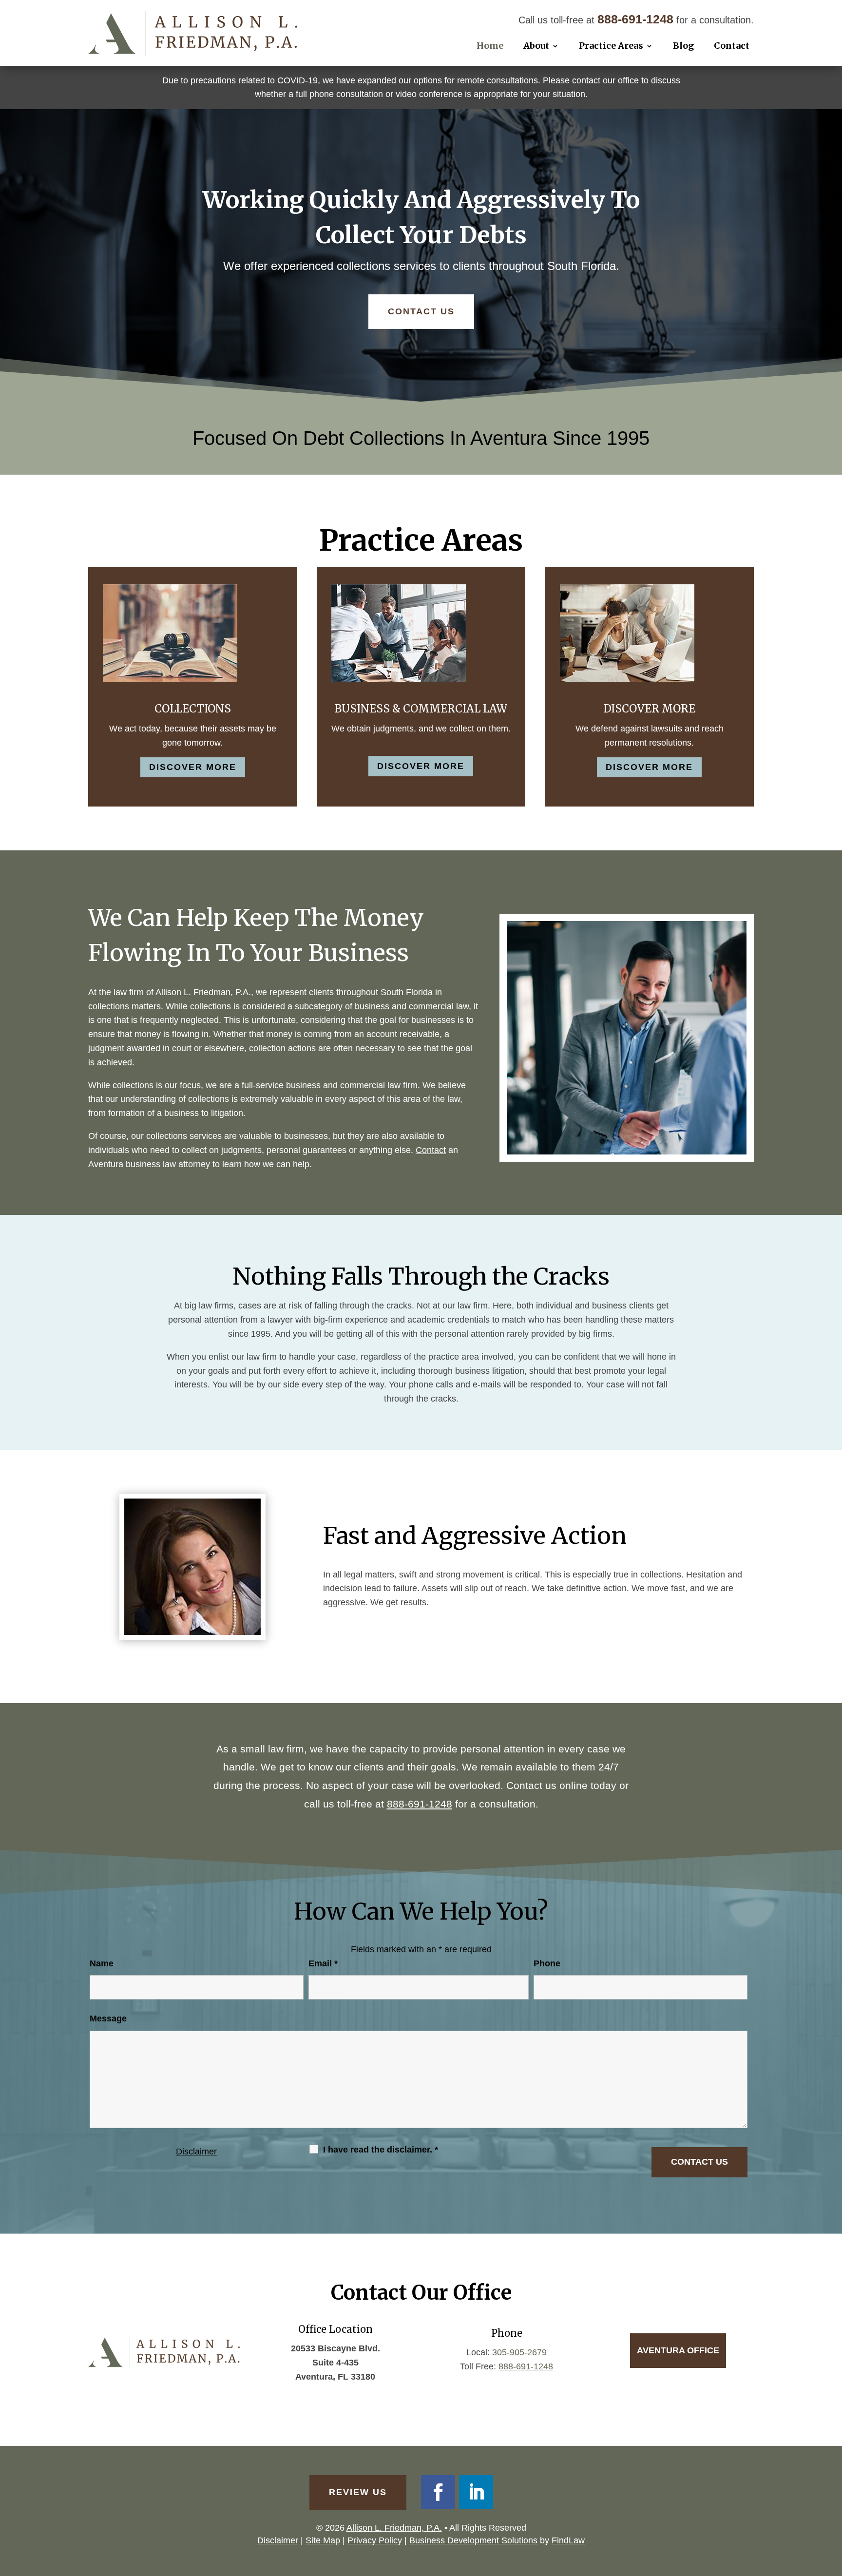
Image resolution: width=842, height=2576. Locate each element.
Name (102, 1963)
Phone (547, 1963)
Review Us (358, 2492)
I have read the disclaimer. (381, 2150)
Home (490, 46)
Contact (732, 46)
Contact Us (421, 311)
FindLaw (568, 2540)
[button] (832, 2505)
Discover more (193, 767)
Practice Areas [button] (611, 46)
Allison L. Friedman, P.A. (394, 2528)
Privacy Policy (375, 2540)
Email (323, 1963)
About (536, 46)
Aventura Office (678, 2350)
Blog (683, 46)
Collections (193, 709)
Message (108, 2019)
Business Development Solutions (473, 2540)
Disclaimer (196, 2152)
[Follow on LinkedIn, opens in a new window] (476, 2492)
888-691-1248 (635, 19)
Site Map (323, 2540)
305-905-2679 (519, 2352)
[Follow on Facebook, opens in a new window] (438, 2492)
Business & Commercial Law (421, 709)
